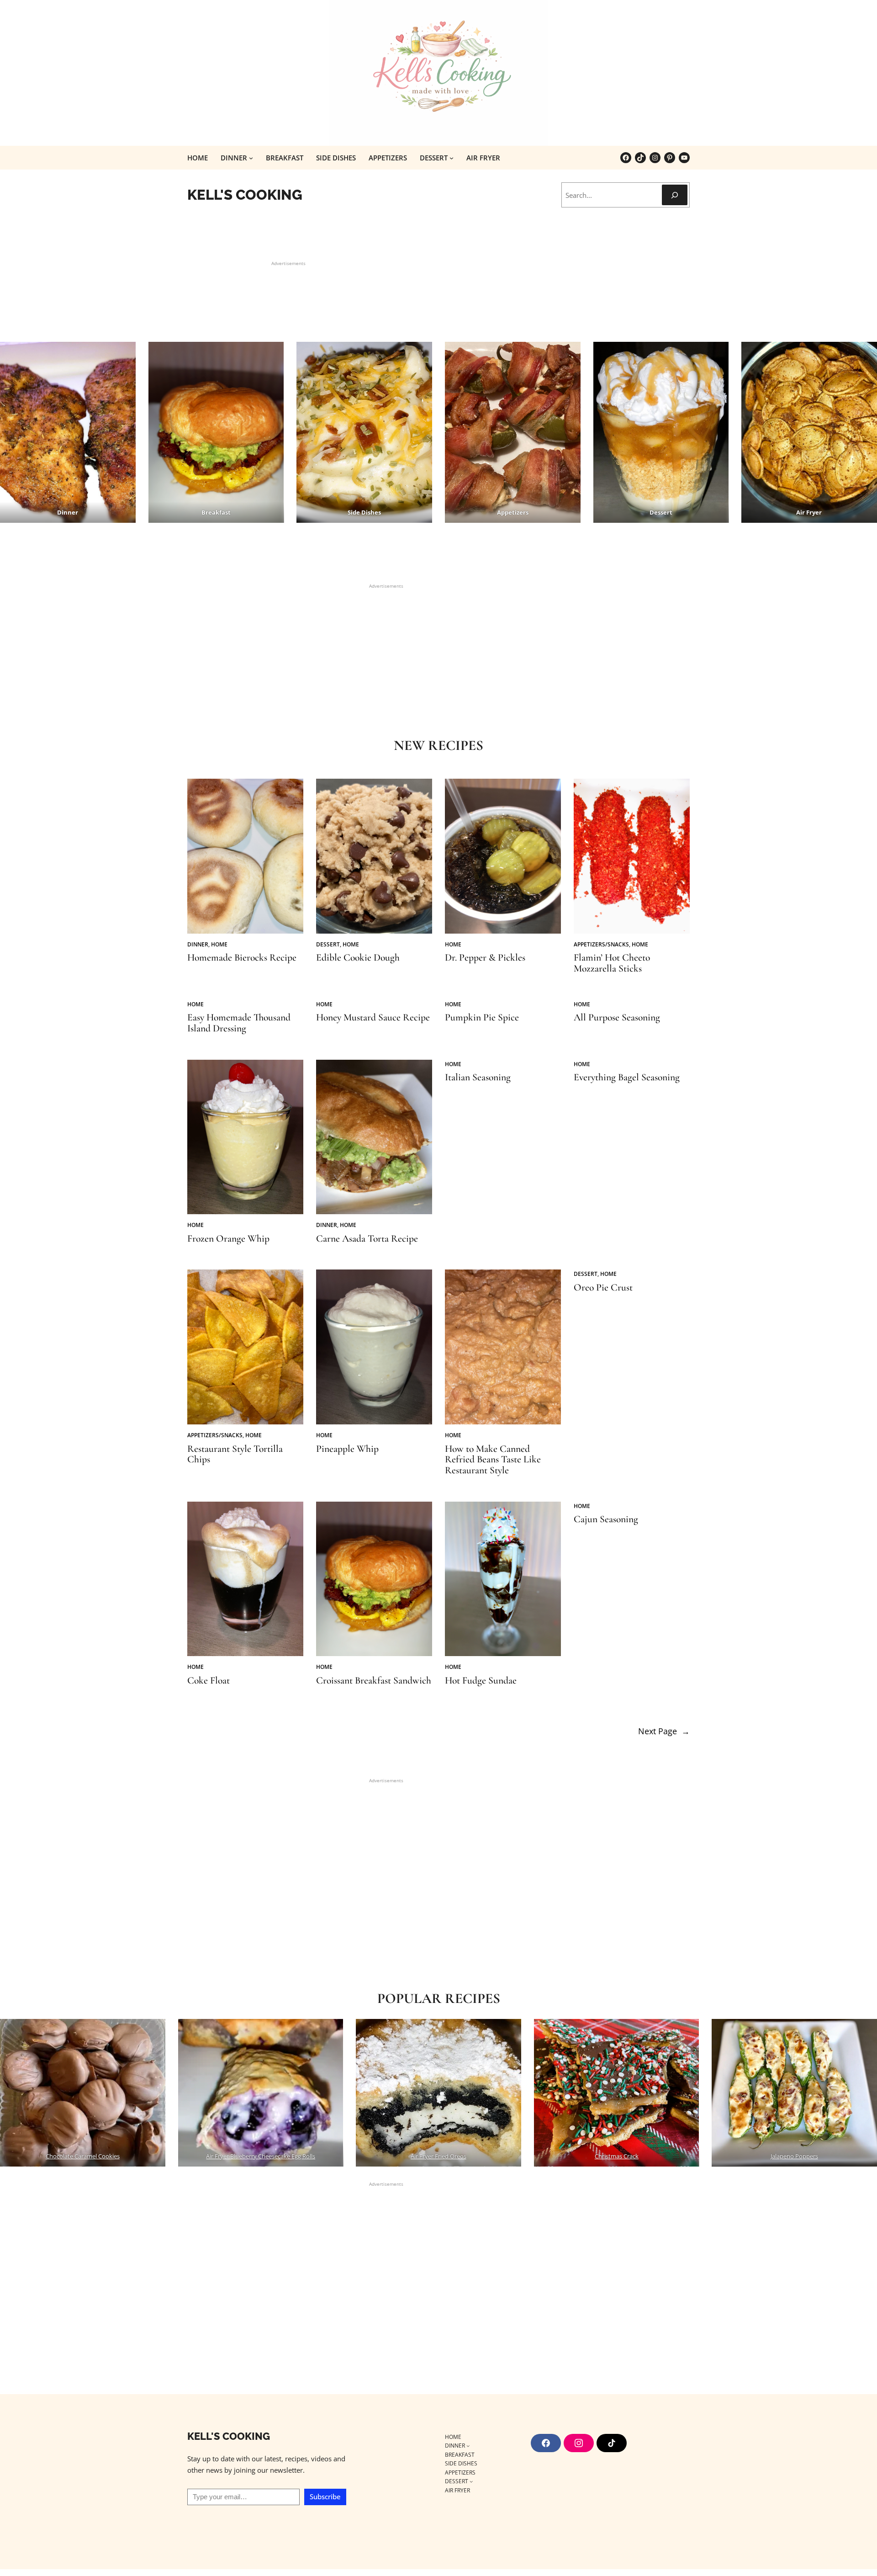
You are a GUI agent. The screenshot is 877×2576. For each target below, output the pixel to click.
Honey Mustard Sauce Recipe (373, 1018)
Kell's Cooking (245, 195)
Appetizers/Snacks (601, 944)
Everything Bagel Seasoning (627, 1078)
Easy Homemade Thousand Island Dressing (239, 1023)
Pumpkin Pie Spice (482, 1018)
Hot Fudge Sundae (481, 1681)
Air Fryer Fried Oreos (438, 2156)
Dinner (198, 944)
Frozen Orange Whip (228, 1239)
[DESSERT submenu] (452, 158)
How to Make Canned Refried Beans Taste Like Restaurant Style (493, 1460)
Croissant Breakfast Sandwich (374, 1681)
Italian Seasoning (478, 1078)
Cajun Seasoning (606, 1519)
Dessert (328, 944)
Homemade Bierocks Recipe (242, 958)
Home (219, 944)
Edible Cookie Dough (358, 958)
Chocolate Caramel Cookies (83, 2156)
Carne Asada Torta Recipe (367, 1239)
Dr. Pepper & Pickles (485, 958)
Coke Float (209, 1681)
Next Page (664, 1731)
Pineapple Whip (347, 1449)
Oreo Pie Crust (603, 1288)
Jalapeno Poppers (794, 2156)
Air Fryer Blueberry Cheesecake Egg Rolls (261, 2156)
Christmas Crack (617, 2156)
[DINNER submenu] (251, 158)
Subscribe (325, 2496)
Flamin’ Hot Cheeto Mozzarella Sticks (612, 963)
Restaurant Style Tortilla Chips (235, 1455)
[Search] (675, 195)
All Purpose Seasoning (617, 1018)
